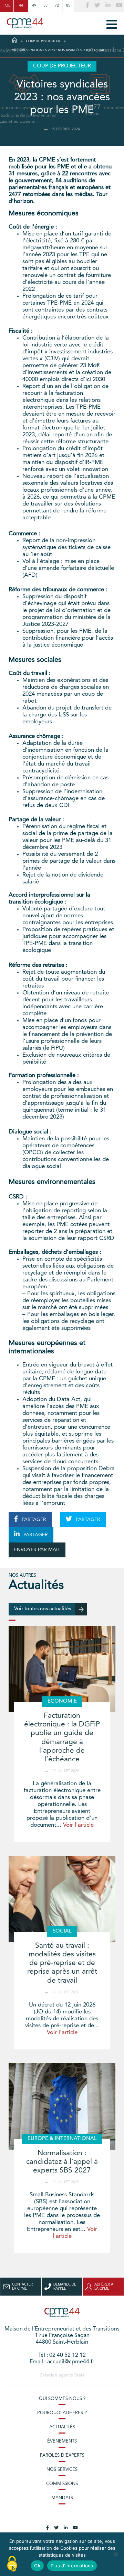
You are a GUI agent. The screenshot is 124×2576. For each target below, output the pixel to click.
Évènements (62, 2441)
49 (34, 6)
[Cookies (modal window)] (12, 2564)
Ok (37, 2566)
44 (21, 6)
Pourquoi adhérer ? (62, 2413)
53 (45, 6)
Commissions (62, 2484)
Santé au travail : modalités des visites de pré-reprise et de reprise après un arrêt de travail (62, 1963)
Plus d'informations (72, 2566)
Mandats (62, 2498)
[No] (115, 2554)
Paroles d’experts (62, 2455)
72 (57, 6)
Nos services (62, 2470)
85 (68, 6)
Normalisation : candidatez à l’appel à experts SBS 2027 (62, 2162)
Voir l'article (78, 1825)
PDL (7, 6)
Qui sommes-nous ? (62, 2399)
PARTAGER (33, 1520)
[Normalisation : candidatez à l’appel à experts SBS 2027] (62, 2106)
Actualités (62, 2427)
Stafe (80, 2375)
